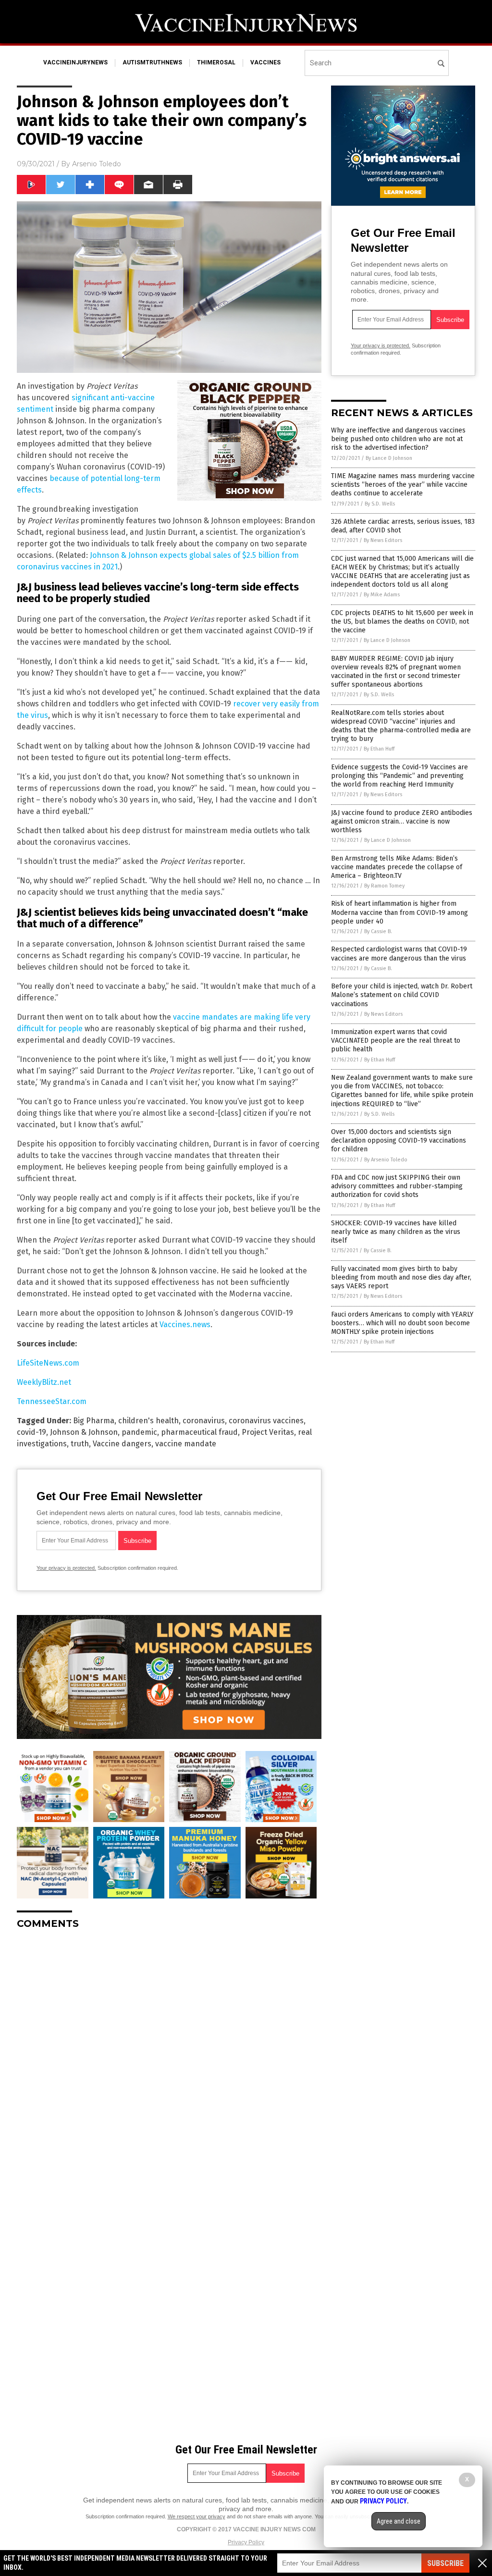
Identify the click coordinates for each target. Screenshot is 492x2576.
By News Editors (383, 540)
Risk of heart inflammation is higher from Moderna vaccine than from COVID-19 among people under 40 (400, 912)
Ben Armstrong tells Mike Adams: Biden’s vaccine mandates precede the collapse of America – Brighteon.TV (397, 867)
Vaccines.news (185, 1325)
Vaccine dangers (122, 1444)
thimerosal (216, 62)
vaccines (265, 62)
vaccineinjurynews (75, 62)
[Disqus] (169, 2057)
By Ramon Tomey (384, 886)
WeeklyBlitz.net (44, 1382)
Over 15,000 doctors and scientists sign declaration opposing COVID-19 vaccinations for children (399, 1140)
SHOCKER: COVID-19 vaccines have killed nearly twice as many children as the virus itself (396, 1232)
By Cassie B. (378, 931)
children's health (148, 1421)
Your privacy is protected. (66, 1568)
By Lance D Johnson (389, 458)
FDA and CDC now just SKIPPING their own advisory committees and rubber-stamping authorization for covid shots (397, 1186)
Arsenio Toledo (97, 164)
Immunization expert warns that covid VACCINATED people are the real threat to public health (396, 1041)
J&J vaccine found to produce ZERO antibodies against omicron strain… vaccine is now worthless (402, 821)
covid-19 (31, 1432)
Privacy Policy (246, 2542)
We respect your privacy (197, 2516)
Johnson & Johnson (84, 1432)
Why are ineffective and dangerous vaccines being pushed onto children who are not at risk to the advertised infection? (398, 439)
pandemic (139, 1432)
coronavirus (204, 1421)
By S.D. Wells (380, 504)
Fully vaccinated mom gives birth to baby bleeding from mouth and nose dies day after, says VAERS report (401, 1277)
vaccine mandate (186, 1444)
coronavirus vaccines (266, 1421)
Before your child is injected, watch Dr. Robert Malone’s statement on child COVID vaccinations (402, 995)
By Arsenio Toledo (386, 1160)
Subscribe (445, 2563)
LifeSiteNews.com (48, 1363)
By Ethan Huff (379, 749)
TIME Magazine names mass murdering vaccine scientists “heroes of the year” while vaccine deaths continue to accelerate (403, 485)
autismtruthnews (152, 62)
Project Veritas (268, 1432)
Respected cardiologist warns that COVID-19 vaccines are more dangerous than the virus (399, 954)
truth (80, 1444)
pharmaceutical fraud (199, 1432)
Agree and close (399, 2521)
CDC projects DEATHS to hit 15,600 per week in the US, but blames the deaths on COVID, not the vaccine (402, 622)
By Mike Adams (382, 595)
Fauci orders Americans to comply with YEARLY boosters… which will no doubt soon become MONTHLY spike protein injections (402, 1323)
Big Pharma (94, 1421)
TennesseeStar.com (52, 1401)
